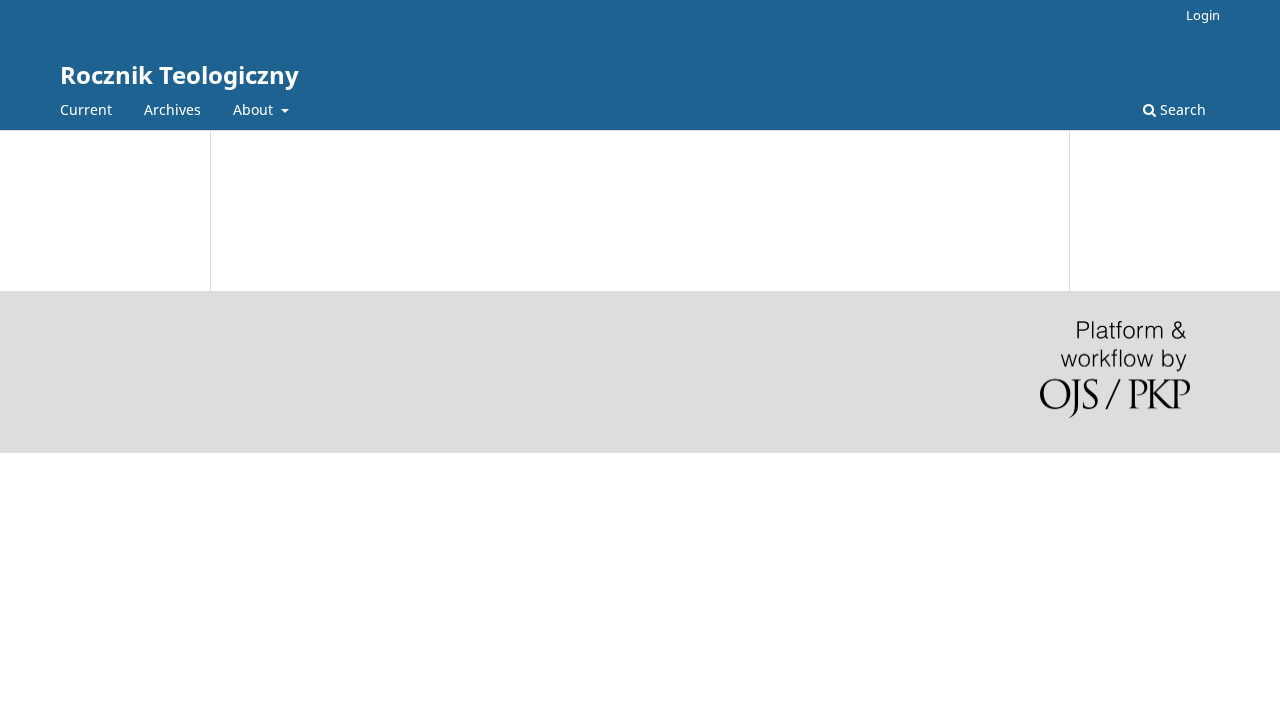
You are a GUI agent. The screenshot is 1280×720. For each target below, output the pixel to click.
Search (1181, 109)
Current (86, 109)
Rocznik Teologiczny (179, 74)
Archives (172, 109)
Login (1203, 15)
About (255, 109)
